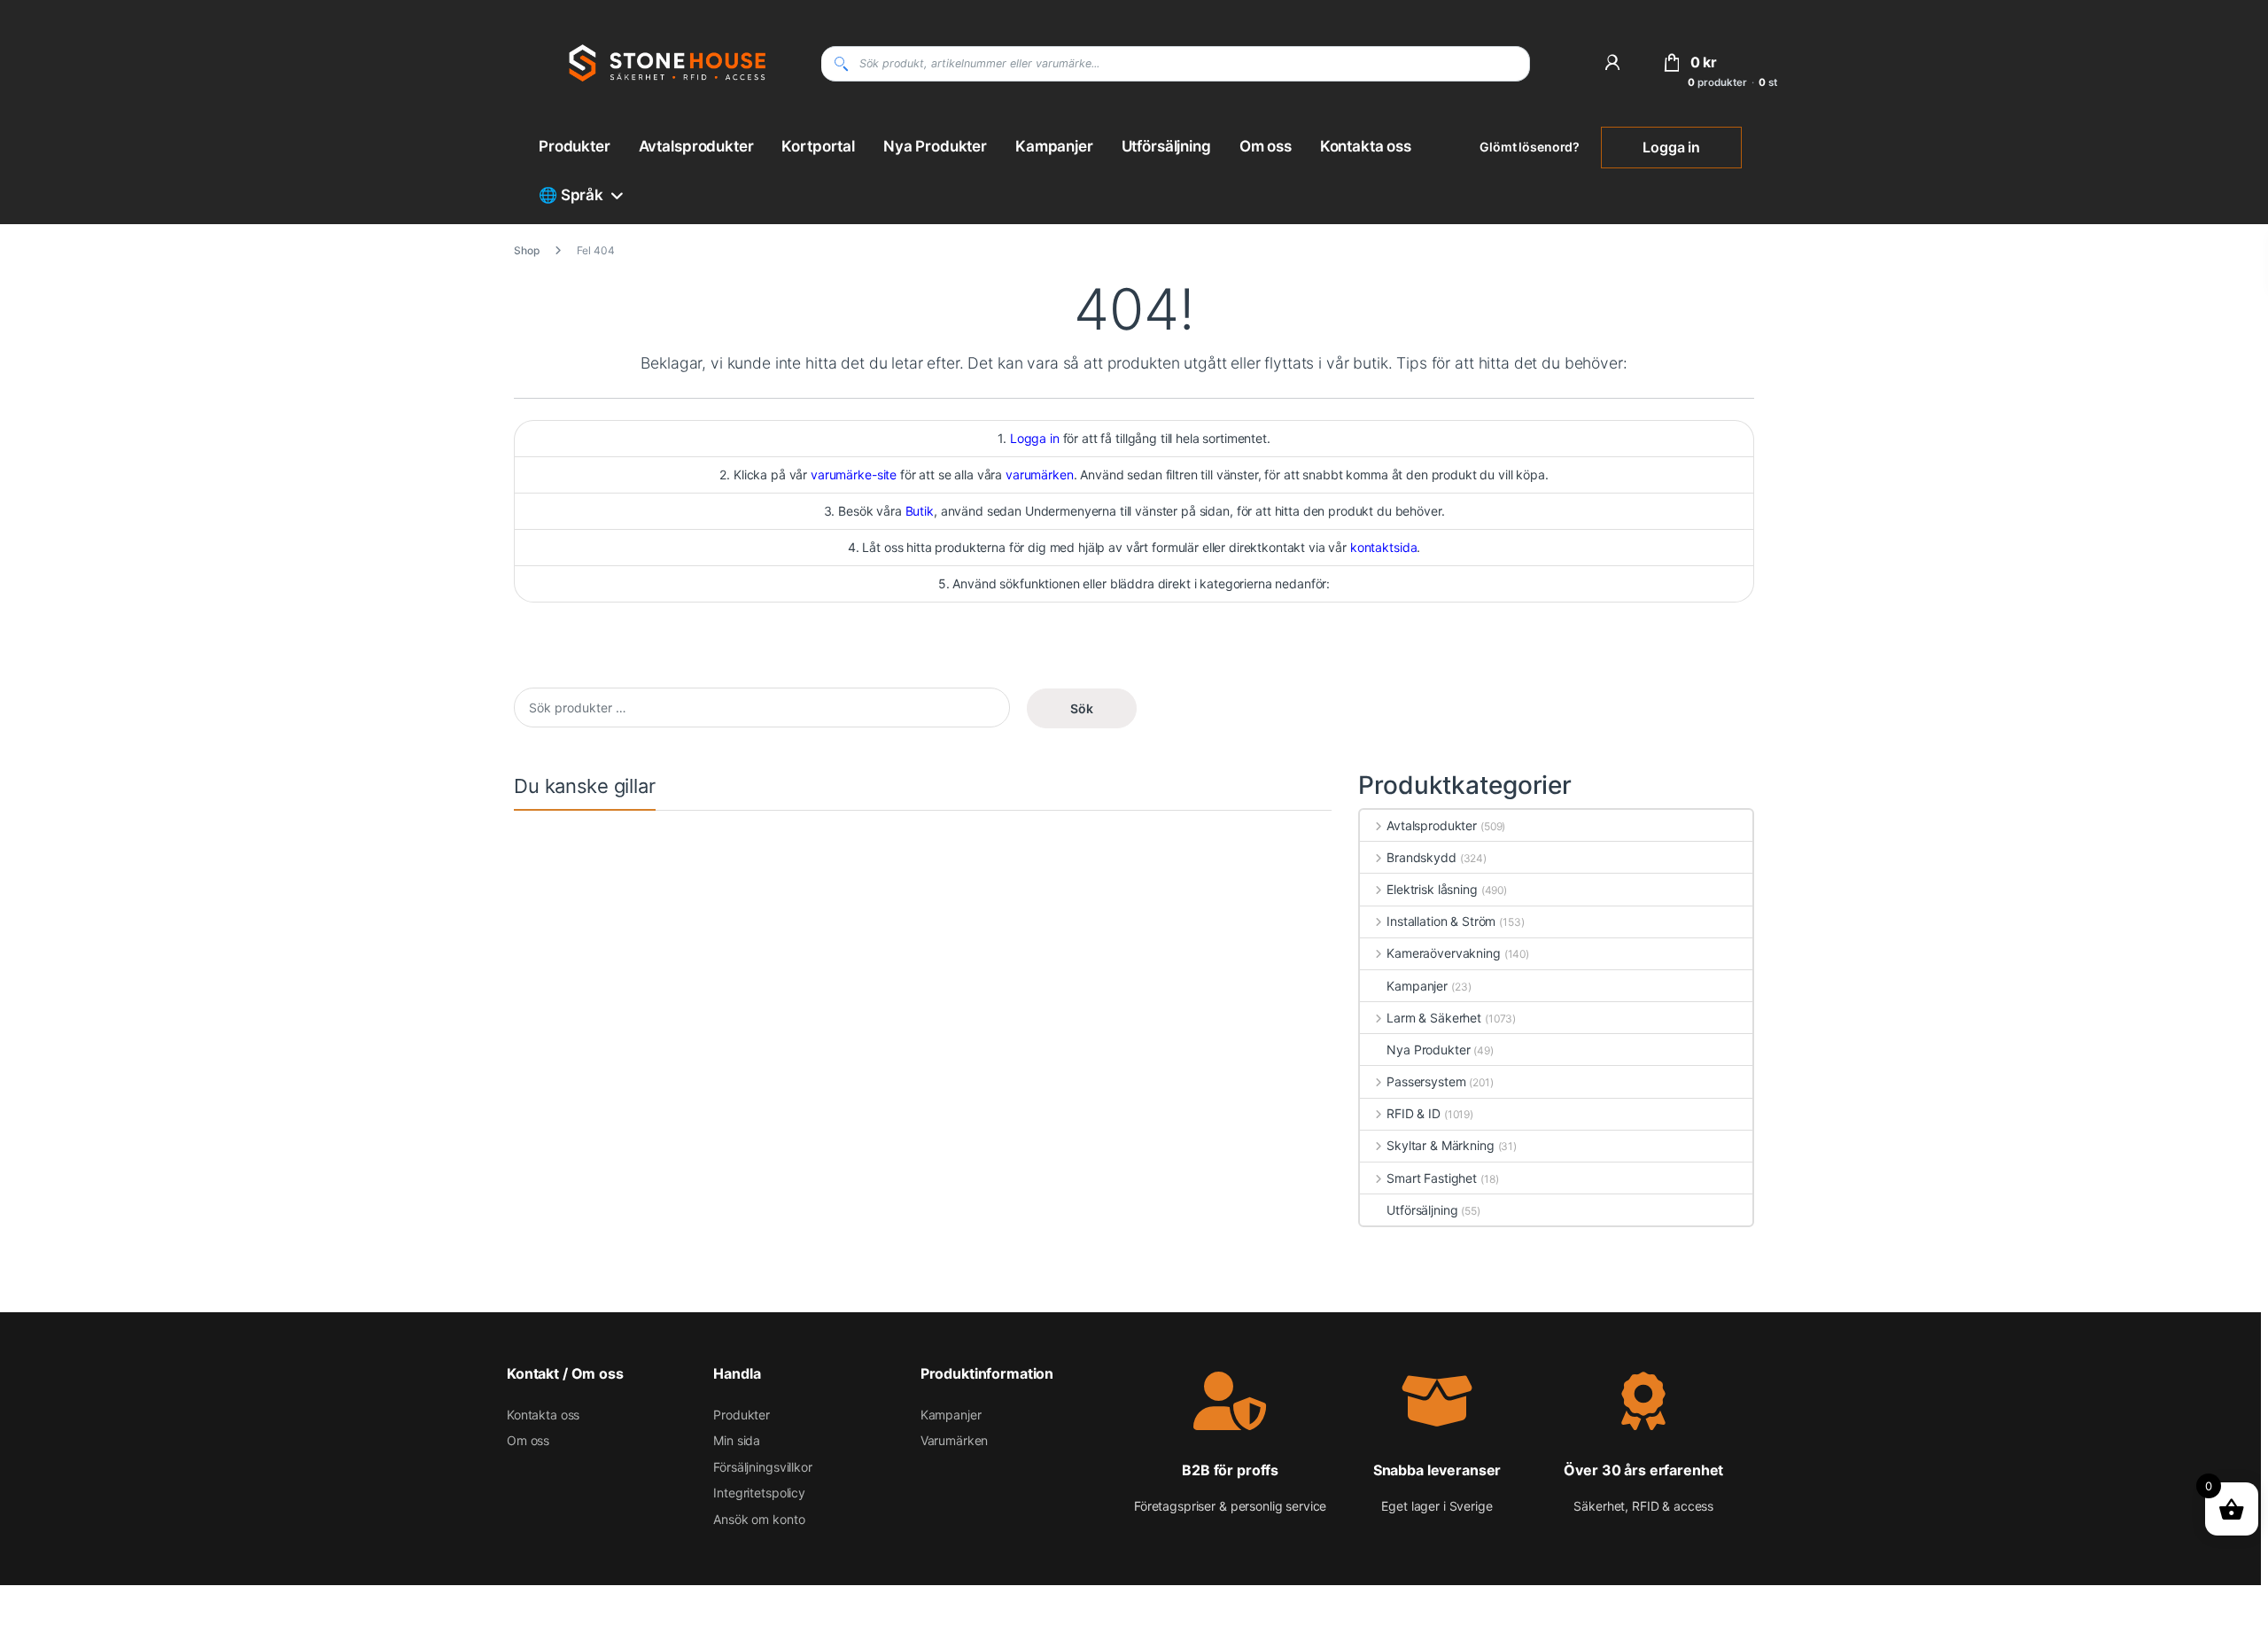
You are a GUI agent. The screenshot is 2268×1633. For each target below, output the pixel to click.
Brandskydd (1421, 857)
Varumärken (955, 1440)
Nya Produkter (935, 146)
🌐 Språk (571, 195)
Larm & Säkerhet (1434, 1018)
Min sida (737, 1440)
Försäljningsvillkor (762, 1467)
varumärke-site (854, 474)
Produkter (575, 146)
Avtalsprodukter (696, 146)
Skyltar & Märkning (1440, 1145)
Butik (920, 511)
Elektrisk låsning (1432, 889)
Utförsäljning (1166, 146)
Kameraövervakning (1443, 953)
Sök (1082, 708)
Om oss (1266, 146)
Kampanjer (1054, 146)
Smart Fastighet (1432, 1178)
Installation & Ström (1441, 921)
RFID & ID (1414, 1113)
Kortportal (818, 146)
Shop (526, 250)
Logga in (1671, 147)
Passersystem (1426, 1081)
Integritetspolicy (759, 1493)
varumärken (1040, 474)
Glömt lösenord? (1530, 147)
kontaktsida (1383, 547)
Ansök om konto (759, 1519)
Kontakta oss (1366, 146)
